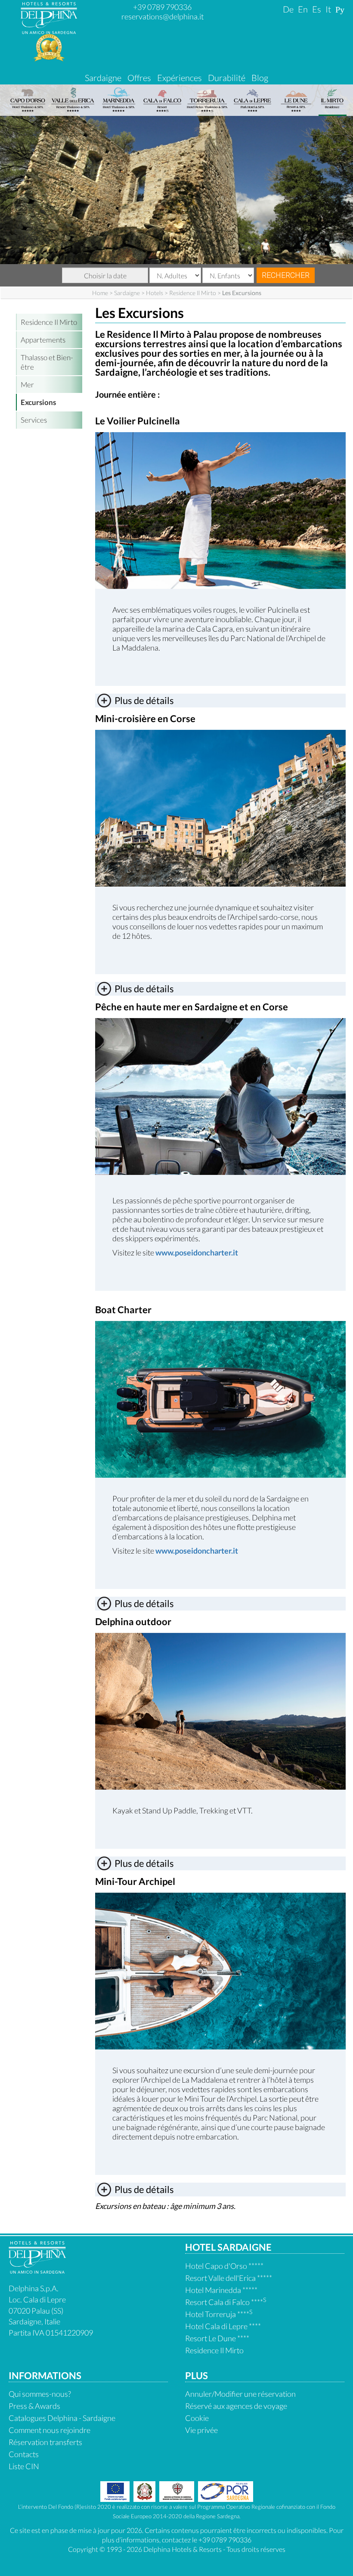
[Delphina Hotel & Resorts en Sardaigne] (37, 2271)
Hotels (155, 293)
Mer (27, 385)
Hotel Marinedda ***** (221, 2290)
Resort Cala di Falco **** (226, 2302)
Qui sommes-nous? (40, 2394)
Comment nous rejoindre (50, 2430)
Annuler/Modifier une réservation (240, 2394)
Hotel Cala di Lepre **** (223, 2326)
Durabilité (227, 78)
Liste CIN (24, 2466)
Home (100, 293)
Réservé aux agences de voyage (236, 2406)
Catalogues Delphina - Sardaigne (62, 2418)
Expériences (180, 78)
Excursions (38, 402)
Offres (139, 78)
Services (34, 420)
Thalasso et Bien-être (47, 362)
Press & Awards (34, 2406)
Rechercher (286, 275)
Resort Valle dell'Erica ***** (229, 2278)
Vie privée (201, 2430)
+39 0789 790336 (162, 7)
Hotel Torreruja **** (219, 2314)
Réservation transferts (45, 2442)
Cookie (197, 2418)
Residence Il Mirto (193, 293)
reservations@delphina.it (163, 16)
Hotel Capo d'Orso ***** (224, 2266)
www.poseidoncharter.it (197, 1252)
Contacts (24, 2454)
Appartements (43, 340)
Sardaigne (103, 78)
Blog (260, 78)
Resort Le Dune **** (217, 2338)
